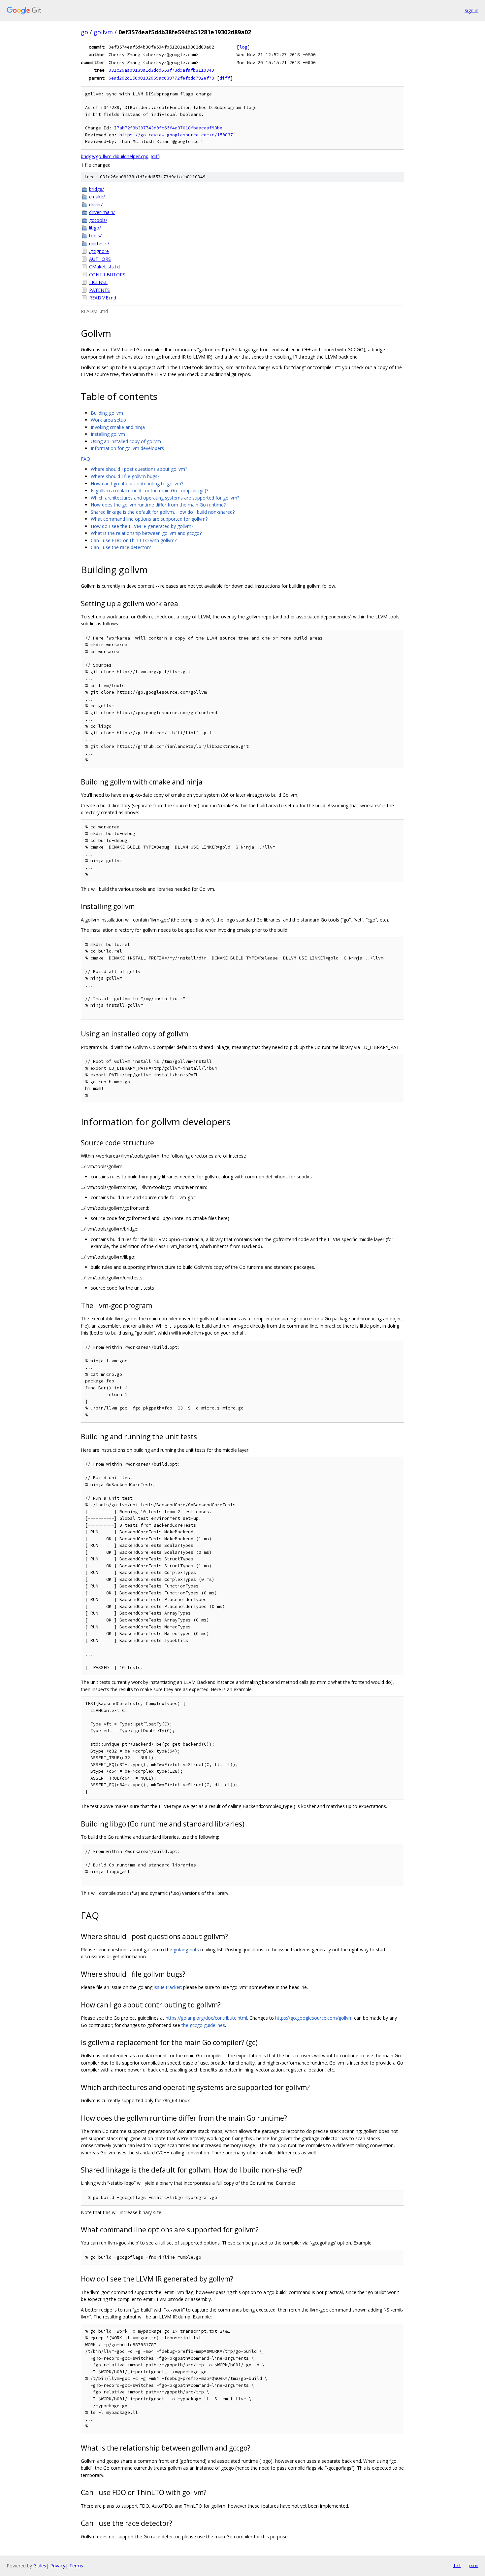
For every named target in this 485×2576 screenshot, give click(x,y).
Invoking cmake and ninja (118, 427)
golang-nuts (186, 1949)
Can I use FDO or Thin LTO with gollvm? (134, 540)
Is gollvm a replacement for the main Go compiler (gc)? (149, 490)
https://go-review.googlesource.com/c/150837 (176, 135)
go (84, 32)
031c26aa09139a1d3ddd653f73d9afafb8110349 (161, 70)
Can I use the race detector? (121, 547)
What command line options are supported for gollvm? (149, 519)
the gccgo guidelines (203, 2025)
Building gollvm (107, 413)
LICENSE (98, 282)
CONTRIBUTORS (107, 275)
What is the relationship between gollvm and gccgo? (146, 533)
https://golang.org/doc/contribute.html (206, 2018)
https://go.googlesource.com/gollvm (314, 2018)
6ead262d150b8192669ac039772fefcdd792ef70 (161, 78)
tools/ (95, 236)
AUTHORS (100, 259)
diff (225, 78)
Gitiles (40, 2566)
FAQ (85, 459)
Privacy (58, 2566)
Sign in (471, 10)
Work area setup (108, 420)
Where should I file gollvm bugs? (125, 476)
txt (457, 2565)
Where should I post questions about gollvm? (139, 469)
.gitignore (99, 251)
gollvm (103, 32)
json (473, 2565)
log (243, 47)
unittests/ (99, 244)
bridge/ (97, 189)
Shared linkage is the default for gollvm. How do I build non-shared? (163, 512)
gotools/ (98, 220)
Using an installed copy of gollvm (126, 441)
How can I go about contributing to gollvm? (137, 484)
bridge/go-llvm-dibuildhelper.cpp (115, 156)
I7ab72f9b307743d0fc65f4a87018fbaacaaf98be (168, 128)
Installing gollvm (108, 434)
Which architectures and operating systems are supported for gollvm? (165, 498)
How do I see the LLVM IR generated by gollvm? (142, 526)
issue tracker (167, 1987)
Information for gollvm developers (127, 448)
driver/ (96, 205)
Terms (76, 2566)
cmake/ (97, 197)
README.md (103, 298)
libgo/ (95, 228)
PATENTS (99, 290)
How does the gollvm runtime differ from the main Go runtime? (158, 505)
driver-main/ (102, 212)
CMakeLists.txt (105, 267)
